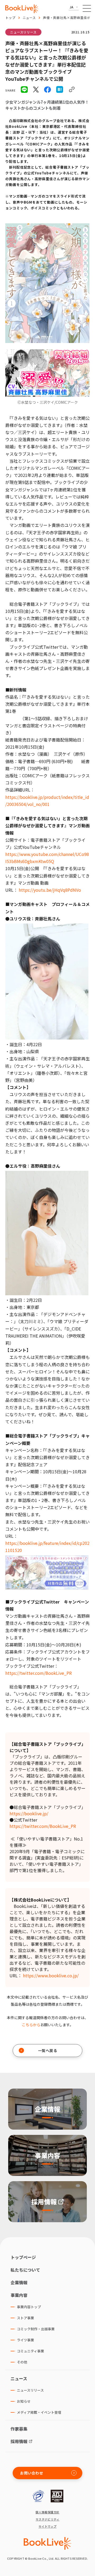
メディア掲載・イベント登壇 (39, 2412)
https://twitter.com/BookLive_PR (39, 1673)
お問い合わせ (32, 2473)
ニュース (29, 17)
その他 (22, 2362)
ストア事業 (25, 2318)
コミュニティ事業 (30, 2351)
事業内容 (19, 2295)
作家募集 (19, 2429)
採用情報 (19, 2441)
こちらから (31, 2025)
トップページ (23, 2257)
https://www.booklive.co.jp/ (51, 1975)
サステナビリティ (48, 2519)
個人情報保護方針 (47, 2512)
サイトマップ (48, 2526)
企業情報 (19, 2282)
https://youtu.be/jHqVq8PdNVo (50, 890)
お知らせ (24, 2401)
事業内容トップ (29, 2307)
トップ (10, 17)
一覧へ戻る (48, 2050)
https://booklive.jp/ (29, 1813)
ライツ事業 (25, 2340)
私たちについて (25, 2270)
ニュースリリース (23, 32)
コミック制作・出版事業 (36, 2329)
